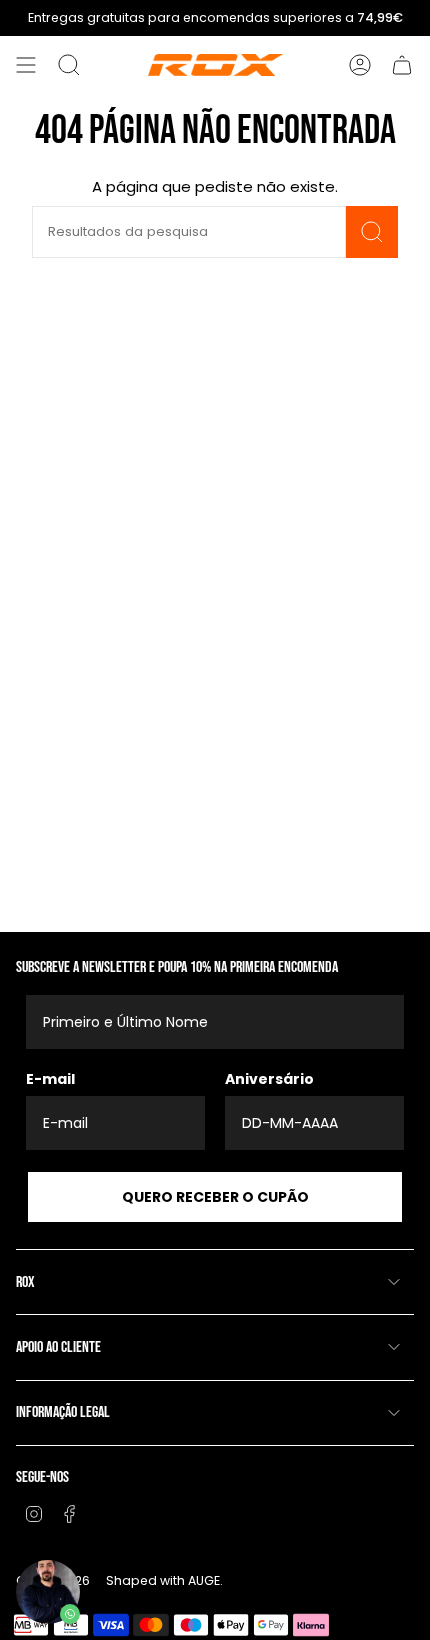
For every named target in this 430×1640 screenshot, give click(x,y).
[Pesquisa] (372, 232)
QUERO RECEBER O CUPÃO (215, 1197)
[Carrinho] (402, 65)
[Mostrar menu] (26, 65)
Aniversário (269, 1079)
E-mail (50, 1079)
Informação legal (63, 1412)
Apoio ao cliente (58, 1347)
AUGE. (205, 1580)
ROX (25, 1282)
